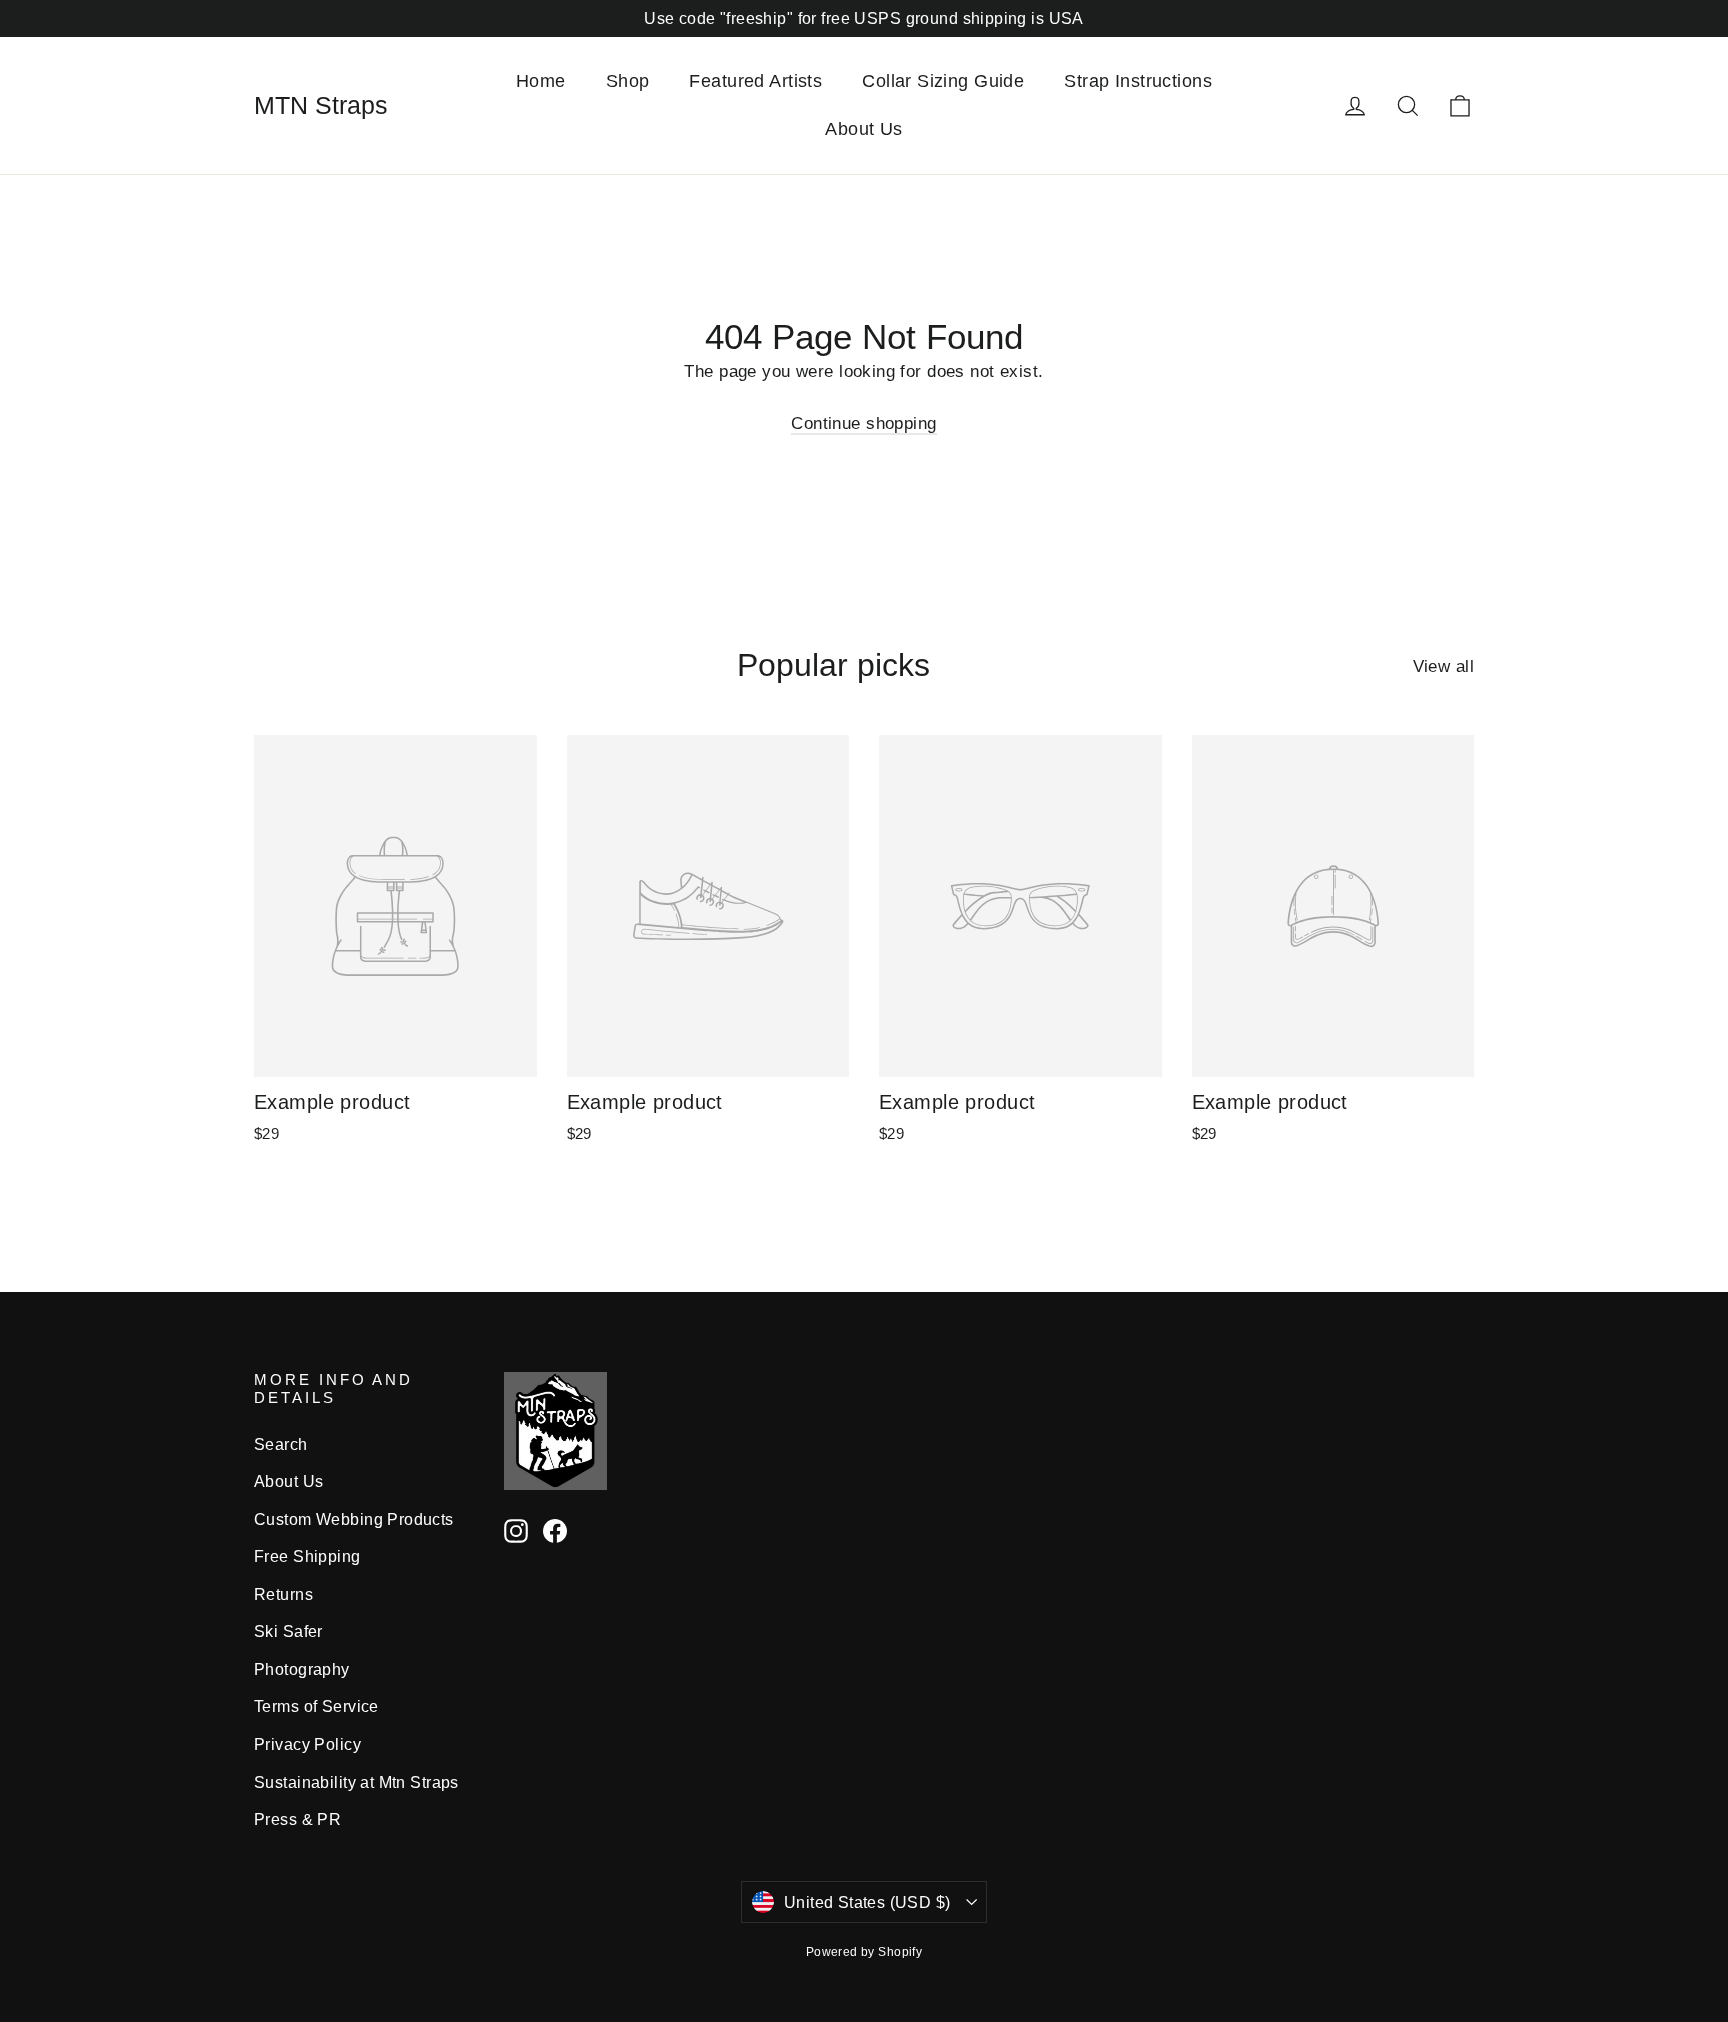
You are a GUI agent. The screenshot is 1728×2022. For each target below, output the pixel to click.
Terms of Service (316, 1706)
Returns (283, 1594)
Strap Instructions (1138, 81)
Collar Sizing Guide (943, 81)
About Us (863, 129)
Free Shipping (307, 1556)
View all (1443, 666)
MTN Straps (321, 105)
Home (541, 81)
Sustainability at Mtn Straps (356, 1782)
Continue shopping (863, 423)
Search (281, 1444)
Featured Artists (755, 81)
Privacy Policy (307, 1744)
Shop (628, 81)
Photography (302, 1669)
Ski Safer (288, 1631)
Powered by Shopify (864, 1952)
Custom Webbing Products (354, 1519)
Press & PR (297, 1819)
